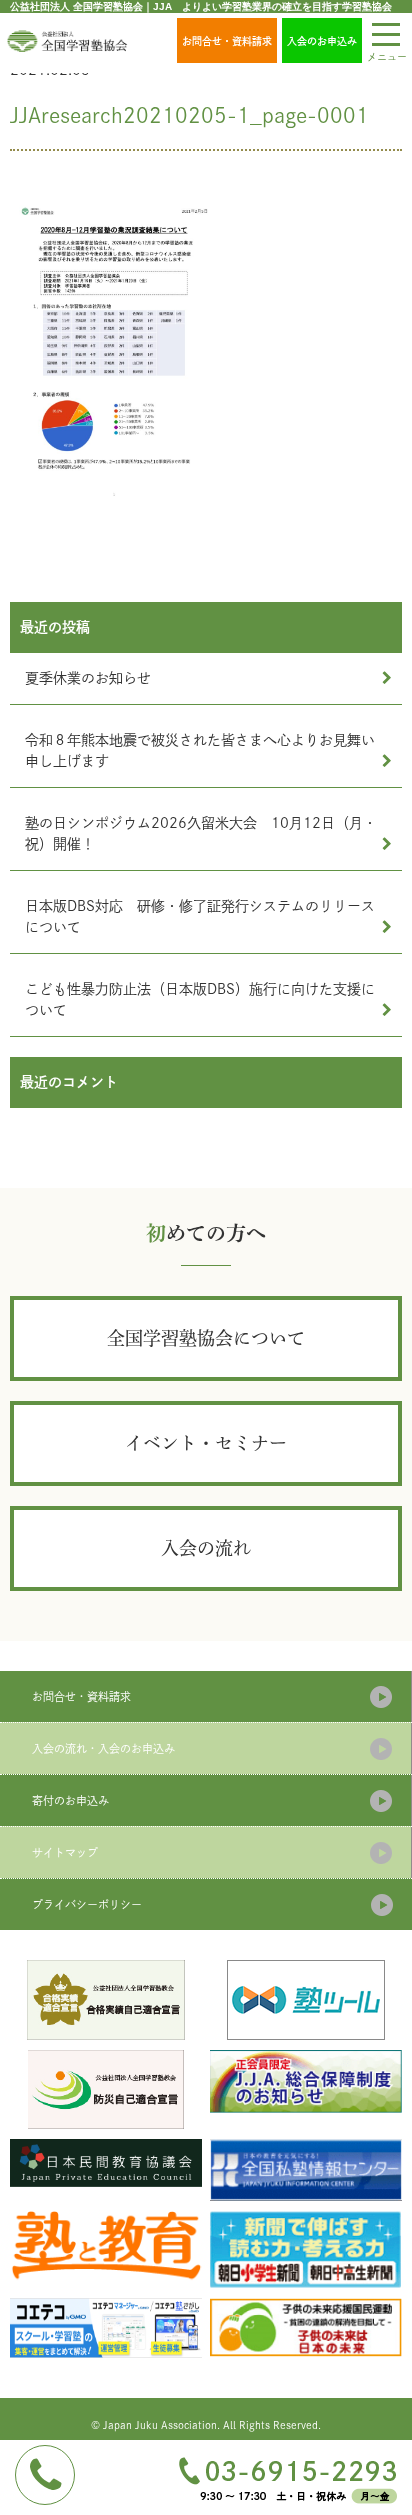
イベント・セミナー (206, 1443)
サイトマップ (65, 1852)
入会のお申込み (322, 41)
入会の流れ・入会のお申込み (103, 1748)
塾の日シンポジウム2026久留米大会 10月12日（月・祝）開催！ (201, 833)
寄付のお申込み (70, 1800)
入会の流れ (206, 1548)
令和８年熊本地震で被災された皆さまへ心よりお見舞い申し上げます (200, 750)
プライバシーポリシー (87, 1904)
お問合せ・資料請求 (227, 41)
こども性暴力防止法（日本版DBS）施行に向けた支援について (200, 999)
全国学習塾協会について (206, 1338)
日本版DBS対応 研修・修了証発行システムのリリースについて (200, 916)
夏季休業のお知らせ (88, 678)
